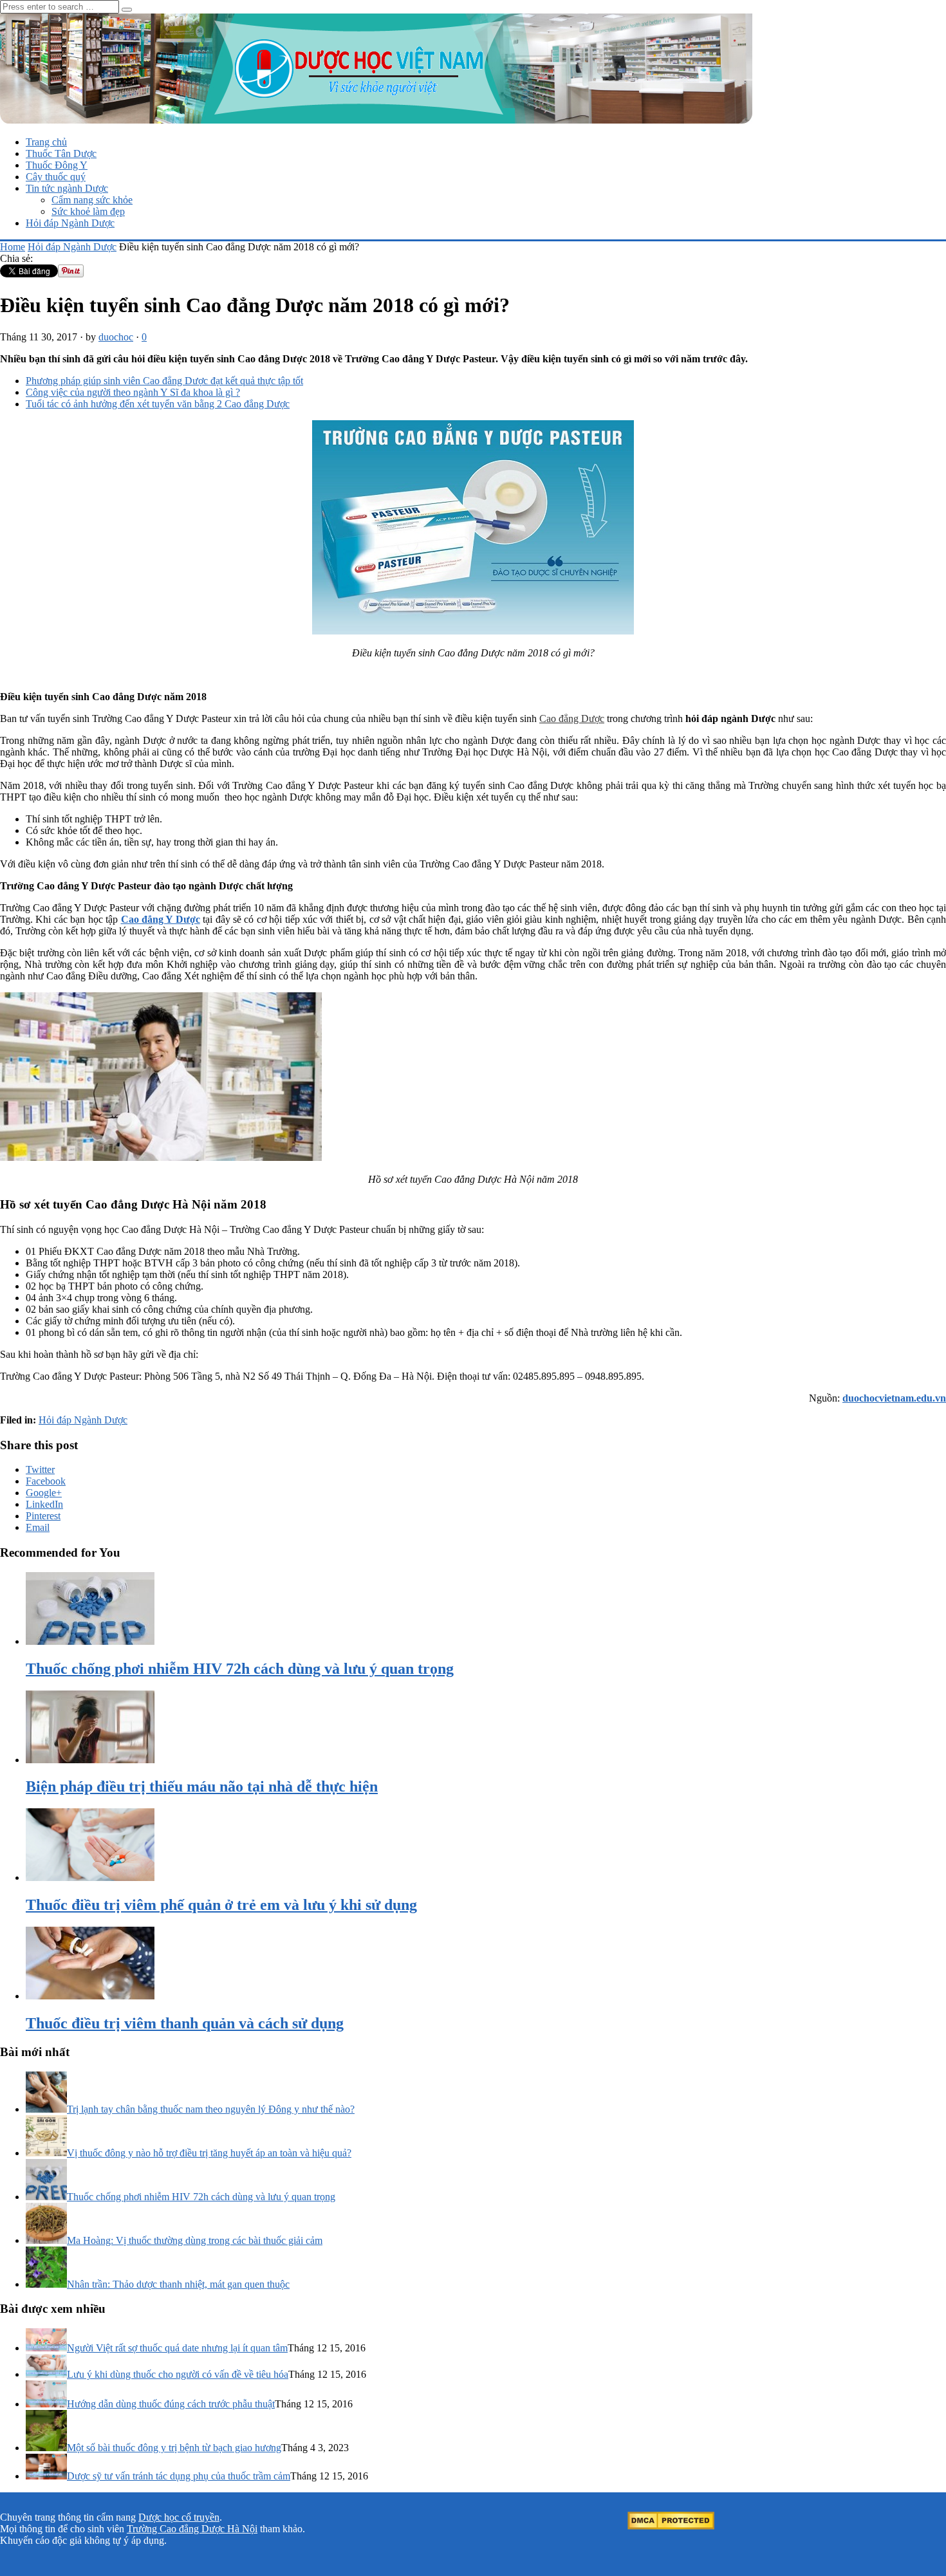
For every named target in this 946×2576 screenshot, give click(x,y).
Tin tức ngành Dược (67, 188)
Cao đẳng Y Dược (161, 919)
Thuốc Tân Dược (61, 153)
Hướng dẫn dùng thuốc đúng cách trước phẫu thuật (171, 2404)
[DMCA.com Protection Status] (671, 2526)
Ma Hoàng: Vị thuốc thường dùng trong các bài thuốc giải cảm (195, 2240)
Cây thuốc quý (56, 177)
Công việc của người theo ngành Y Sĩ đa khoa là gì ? (133, 392)
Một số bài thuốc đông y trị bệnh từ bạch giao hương (174, 2448)
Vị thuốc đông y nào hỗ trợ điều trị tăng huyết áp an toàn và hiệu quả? (209, 2153)
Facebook (46, 1481)
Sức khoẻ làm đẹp (88, 211)
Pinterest (43, 1516)
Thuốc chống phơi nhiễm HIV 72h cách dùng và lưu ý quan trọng (201, 2197)
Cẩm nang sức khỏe (92, 200)
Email (38, 1527)
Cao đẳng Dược (572, 718)
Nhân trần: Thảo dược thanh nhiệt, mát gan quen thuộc (178, 2284)
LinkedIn (44, 1504)
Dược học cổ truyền (179, 2517)
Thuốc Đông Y (57, 165)
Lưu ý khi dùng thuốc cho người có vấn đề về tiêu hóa (178, 2374)
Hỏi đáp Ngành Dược (70, 223)
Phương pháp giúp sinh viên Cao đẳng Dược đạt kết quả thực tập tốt (164, 381)
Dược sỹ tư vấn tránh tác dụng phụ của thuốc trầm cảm (179, 2476)
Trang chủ (46, 142)
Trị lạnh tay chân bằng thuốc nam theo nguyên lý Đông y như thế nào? (211, 2109)
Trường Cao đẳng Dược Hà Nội (192, 2529)
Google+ (44, 1493)
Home (13, 247)
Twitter (40, 1469)
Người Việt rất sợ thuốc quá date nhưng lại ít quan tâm (177, 2348)
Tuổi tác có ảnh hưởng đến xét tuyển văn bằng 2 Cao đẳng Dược (158, 404)
